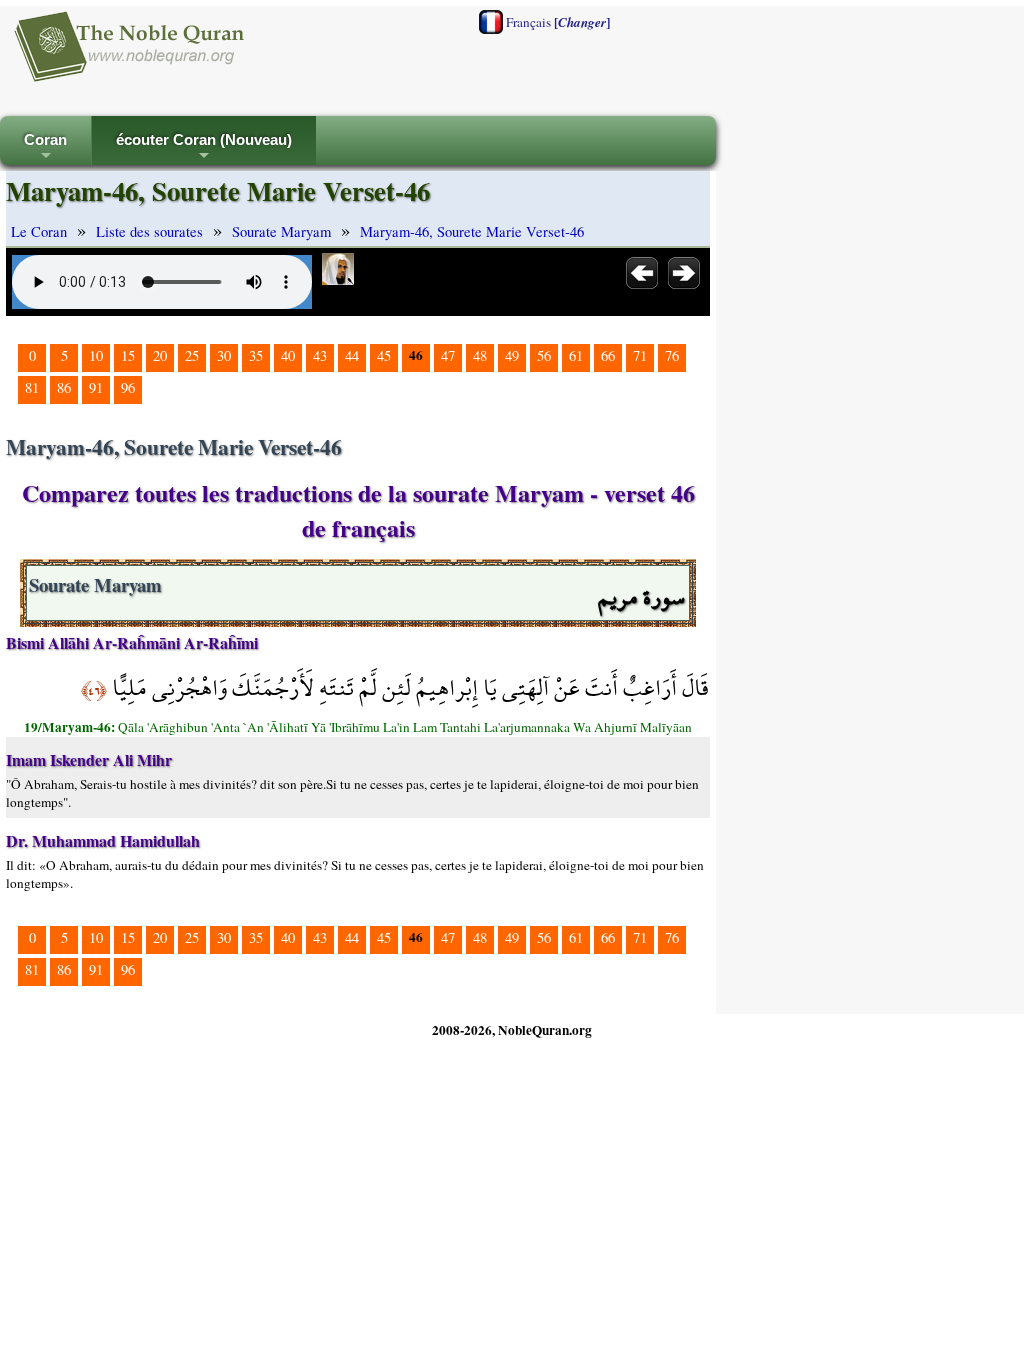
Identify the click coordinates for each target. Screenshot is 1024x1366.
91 (96, 387)
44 (352, 355)
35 (256, 355)
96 (128, 387)
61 (576, 355)
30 (224, 355)
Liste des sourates (149, 231)
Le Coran (39, 231)
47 (448, 355)
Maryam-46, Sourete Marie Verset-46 (472, 231)
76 (672, 355)
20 (160, 355)
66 (608, 355)
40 (288, 355)
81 (32, 387)
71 (640, 355)
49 (512, 355)
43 (320, 355)
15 (128, 355)
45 (384, 355)
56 (544, 355)
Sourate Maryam (281, 231)
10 (96, 355)
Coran (45, 148)
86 (64, 387)
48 (480, 355)
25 (192, 355)
